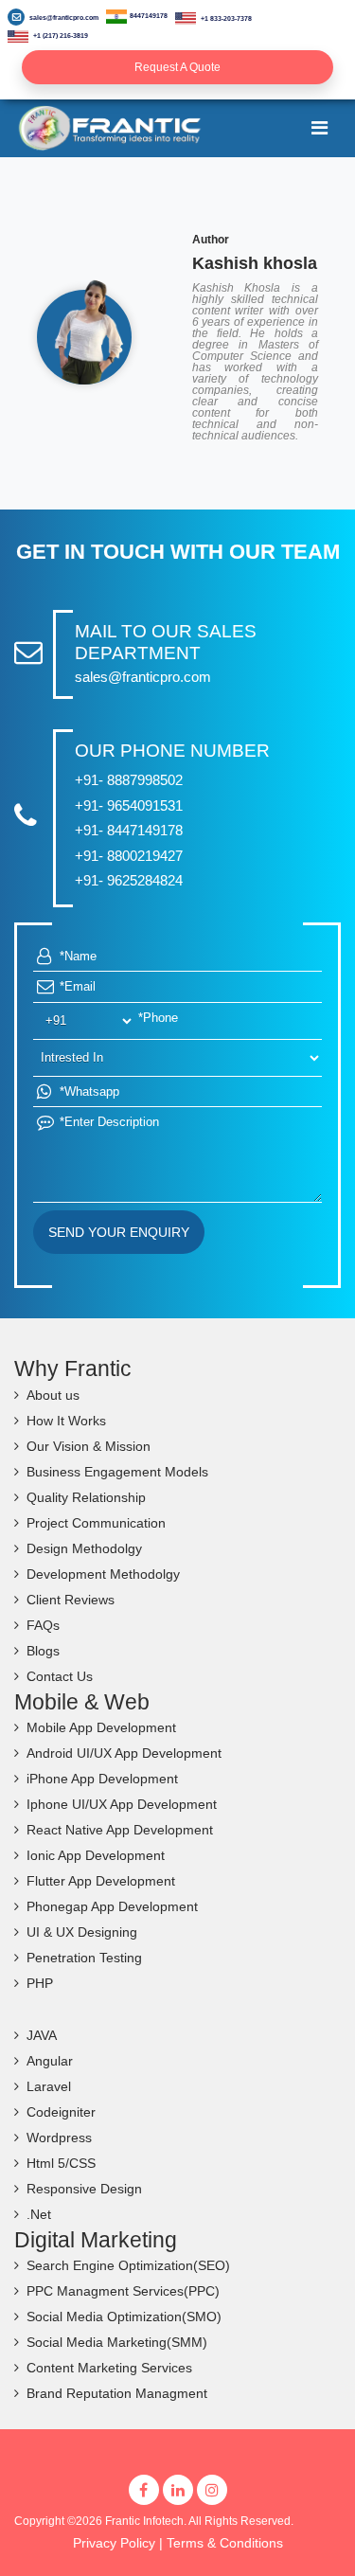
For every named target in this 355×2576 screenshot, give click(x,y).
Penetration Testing (84, 1958)
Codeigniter (61, 2112)
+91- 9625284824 (129, 880)
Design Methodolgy (84, 1548)
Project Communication (96, 1523)
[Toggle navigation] (319, 128)
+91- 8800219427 (129, 856)
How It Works (66, 1421)
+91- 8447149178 (129, 830)
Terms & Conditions (225, 2543)
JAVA (42, 2035)
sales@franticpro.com (64, 18)
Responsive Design (84, 2189)
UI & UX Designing (82, 1932)
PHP (40, 1983)
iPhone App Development (102, 1779)
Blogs (43, 1651)
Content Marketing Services (109, 2368)
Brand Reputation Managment (117, 2393)
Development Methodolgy (103, 1574)
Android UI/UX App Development (124, 1753)
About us (53, 1395)
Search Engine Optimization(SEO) (128, 2265)
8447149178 (149, 16)
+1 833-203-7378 (225, 18)
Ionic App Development (96, 1855)
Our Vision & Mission (89, 1446)
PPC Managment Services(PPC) (123, 2291)
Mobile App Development (101, 1727)
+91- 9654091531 (129, 805)
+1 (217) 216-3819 (60, 36)
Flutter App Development (101, 1881)
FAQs (43, 1625)
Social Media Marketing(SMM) (117, 2342)
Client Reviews (71, 1600)
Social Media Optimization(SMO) (124, 2317)
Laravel (49, 2086)
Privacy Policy (114, 2543)
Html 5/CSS (61, 2163)
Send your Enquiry (119, 1232)
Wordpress (59, 2138)
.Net (39, 2214)
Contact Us (60, 1676)
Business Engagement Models (117, 1472)
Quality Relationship (86, 1497)
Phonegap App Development (112, 1906)
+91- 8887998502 (129, 780)
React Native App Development (120, 1830)
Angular (50, 2061)
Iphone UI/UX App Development (122, 1804)
